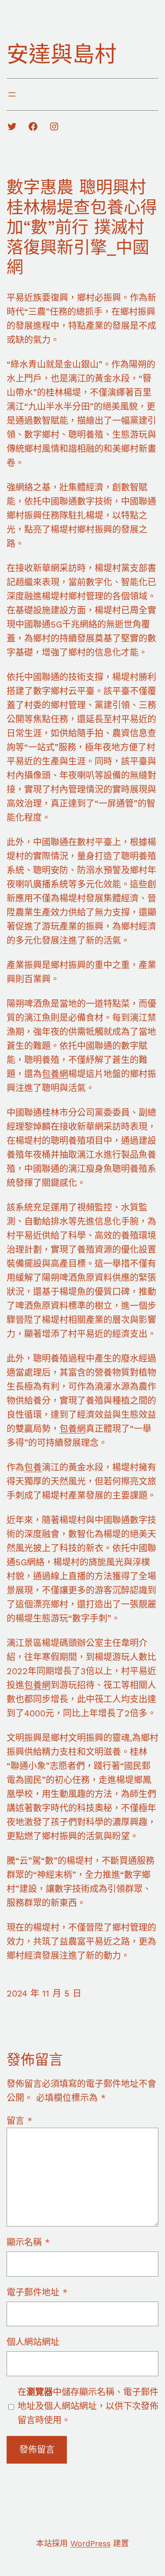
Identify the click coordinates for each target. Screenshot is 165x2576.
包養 (33, 1467)
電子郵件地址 (37, 2292)
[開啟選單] (12, 94)
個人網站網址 (33, 2342)
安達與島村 (62, 54)
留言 (19, 2121)
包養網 (55, 1074)
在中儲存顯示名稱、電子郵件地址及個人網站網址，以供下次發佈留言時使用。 (88, 2406)
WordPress (90, 2543)
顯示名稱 (28, 2242)
